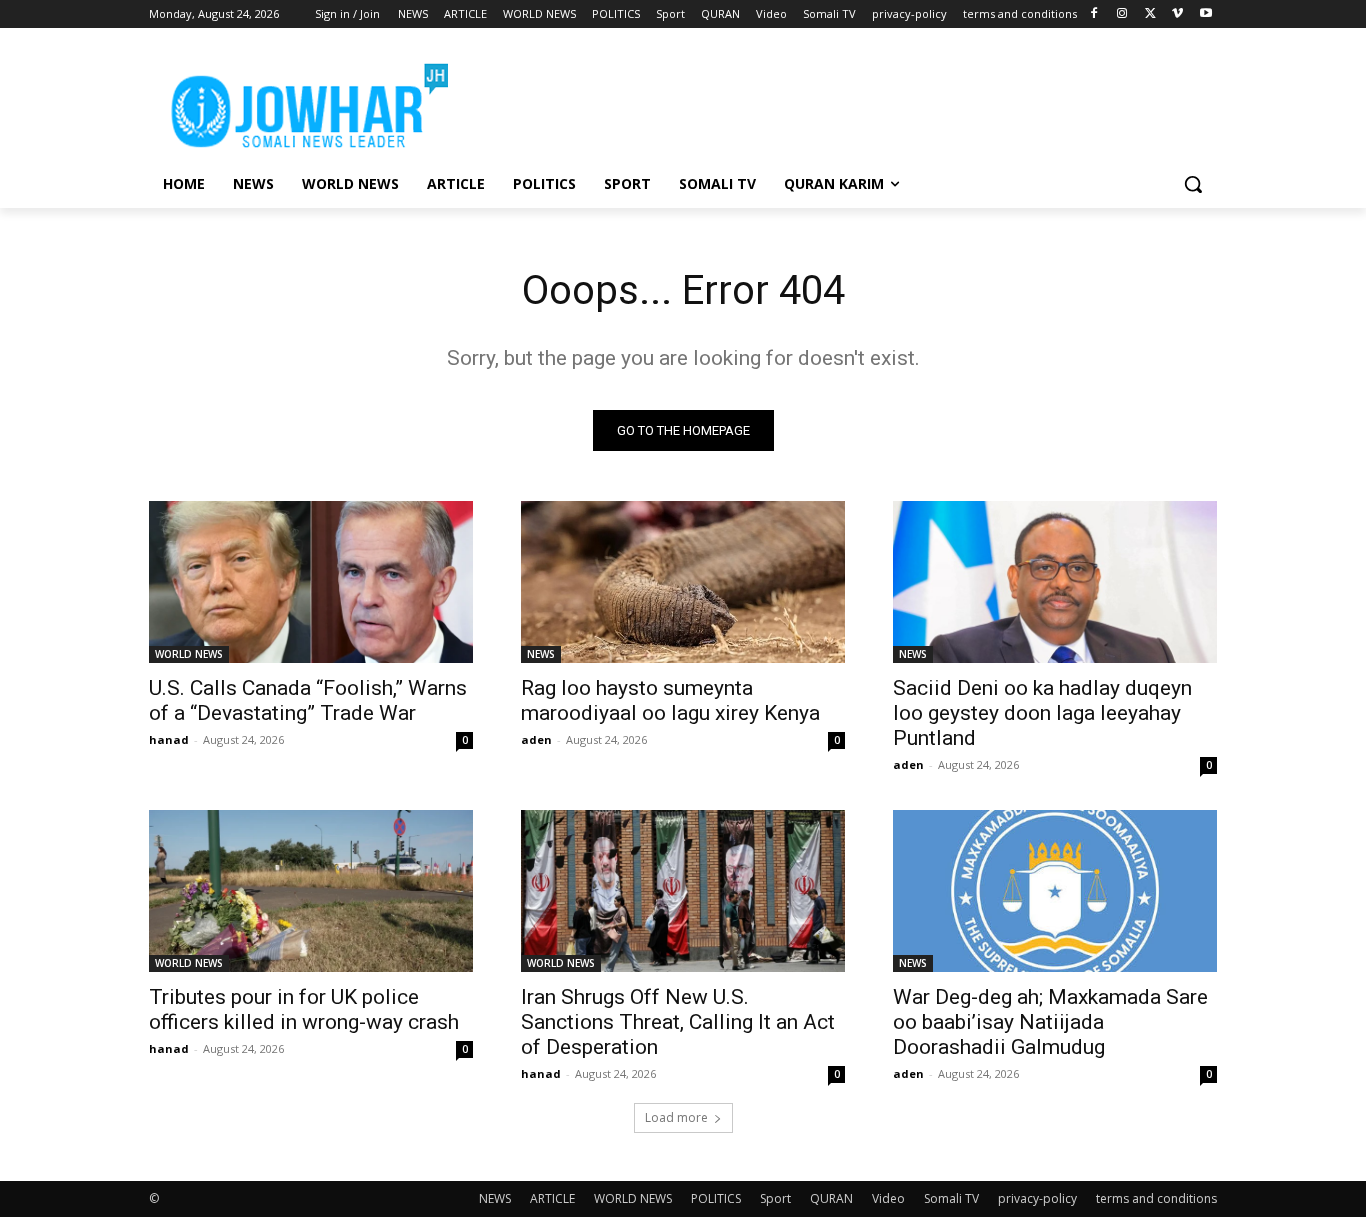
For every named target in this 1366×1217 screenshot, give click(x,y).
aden (536, 739)
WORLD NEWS (189, 654)
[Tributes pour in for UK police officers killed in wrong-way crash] (311, 891)
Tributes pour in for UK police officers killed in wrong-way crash (304, 1009)
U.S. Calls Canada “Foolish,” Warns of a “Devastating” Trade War (308, 700)
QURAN (831, 1198)
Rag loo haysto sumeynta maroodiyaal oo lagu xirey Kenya (670, 700)
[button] (1193, 184)
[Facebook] (1094, 14)
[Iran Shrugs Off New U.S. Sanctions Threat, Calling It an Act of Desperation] (683, 891)
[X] (1150, 14)
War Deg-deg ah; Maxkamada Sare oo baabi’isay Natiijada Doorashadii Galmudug (1050, 1022)
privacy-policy (1037, 1198)
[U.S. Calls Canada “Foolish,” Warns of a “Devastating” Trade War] (311, 582)
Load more (676, 1117)
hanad (169, 739)
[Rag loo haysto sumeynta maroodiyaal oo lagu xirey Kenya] (683, 582)
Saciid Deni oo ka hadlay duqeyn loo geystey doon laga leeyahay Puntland (1042, 713)
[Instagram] (1122, 14)
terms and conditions (1156, 1198)
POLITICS (716, 1198)
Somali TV (951, 1198)
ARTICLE (552, 1198)
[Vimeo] (1177, 14)
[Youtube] (1205, 14)
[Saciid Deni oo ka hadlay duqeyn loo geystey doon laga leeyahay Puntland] (1055, 582)
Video (888, 1198)
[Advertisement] (833, 101)
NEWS (541, 654)
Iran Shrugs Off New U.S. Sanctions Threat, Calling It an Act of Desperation (678, 1022)
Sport (775, 1198)
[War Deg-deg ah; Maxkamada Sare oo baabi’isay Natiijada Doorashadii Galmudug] (1055, 891)
